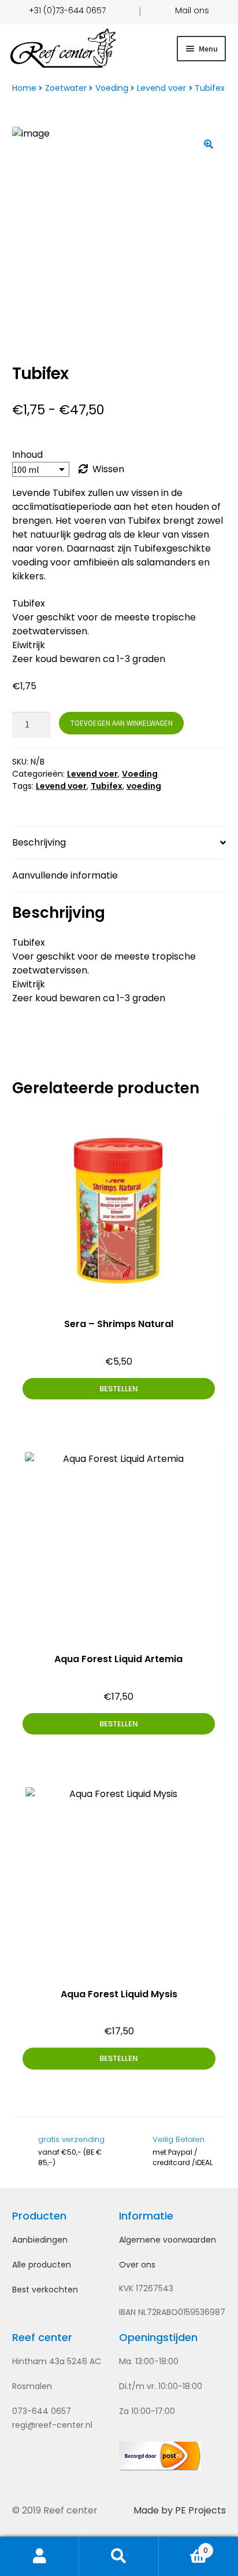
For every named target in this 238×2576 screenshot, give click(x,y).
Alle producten (42, 2265)
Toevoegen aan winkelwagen (122, 723)
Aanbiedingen (40, 2240)
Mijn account (40, 2556)
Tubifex (107, 786)
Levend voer (161, 88)
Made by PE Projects (180, 2510)
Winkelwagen (184, 2546)
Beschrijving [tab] (39, 842)
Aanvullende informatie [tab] (65, 875)
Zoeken (119, 2556)
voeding (144, 786)
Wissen (108, 469)
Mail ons (192, 10)
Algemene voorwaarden (168, 2240)
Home (24, 88)
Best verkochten (45, 2290)
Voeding (112, 88)
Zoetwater (66, 88)
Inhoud (27, 455)
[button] (209, 144)
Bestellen (119, 1389)
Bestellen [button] (119, 1724)
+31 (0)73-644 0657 (67, 10)
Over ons (137, 2265)
